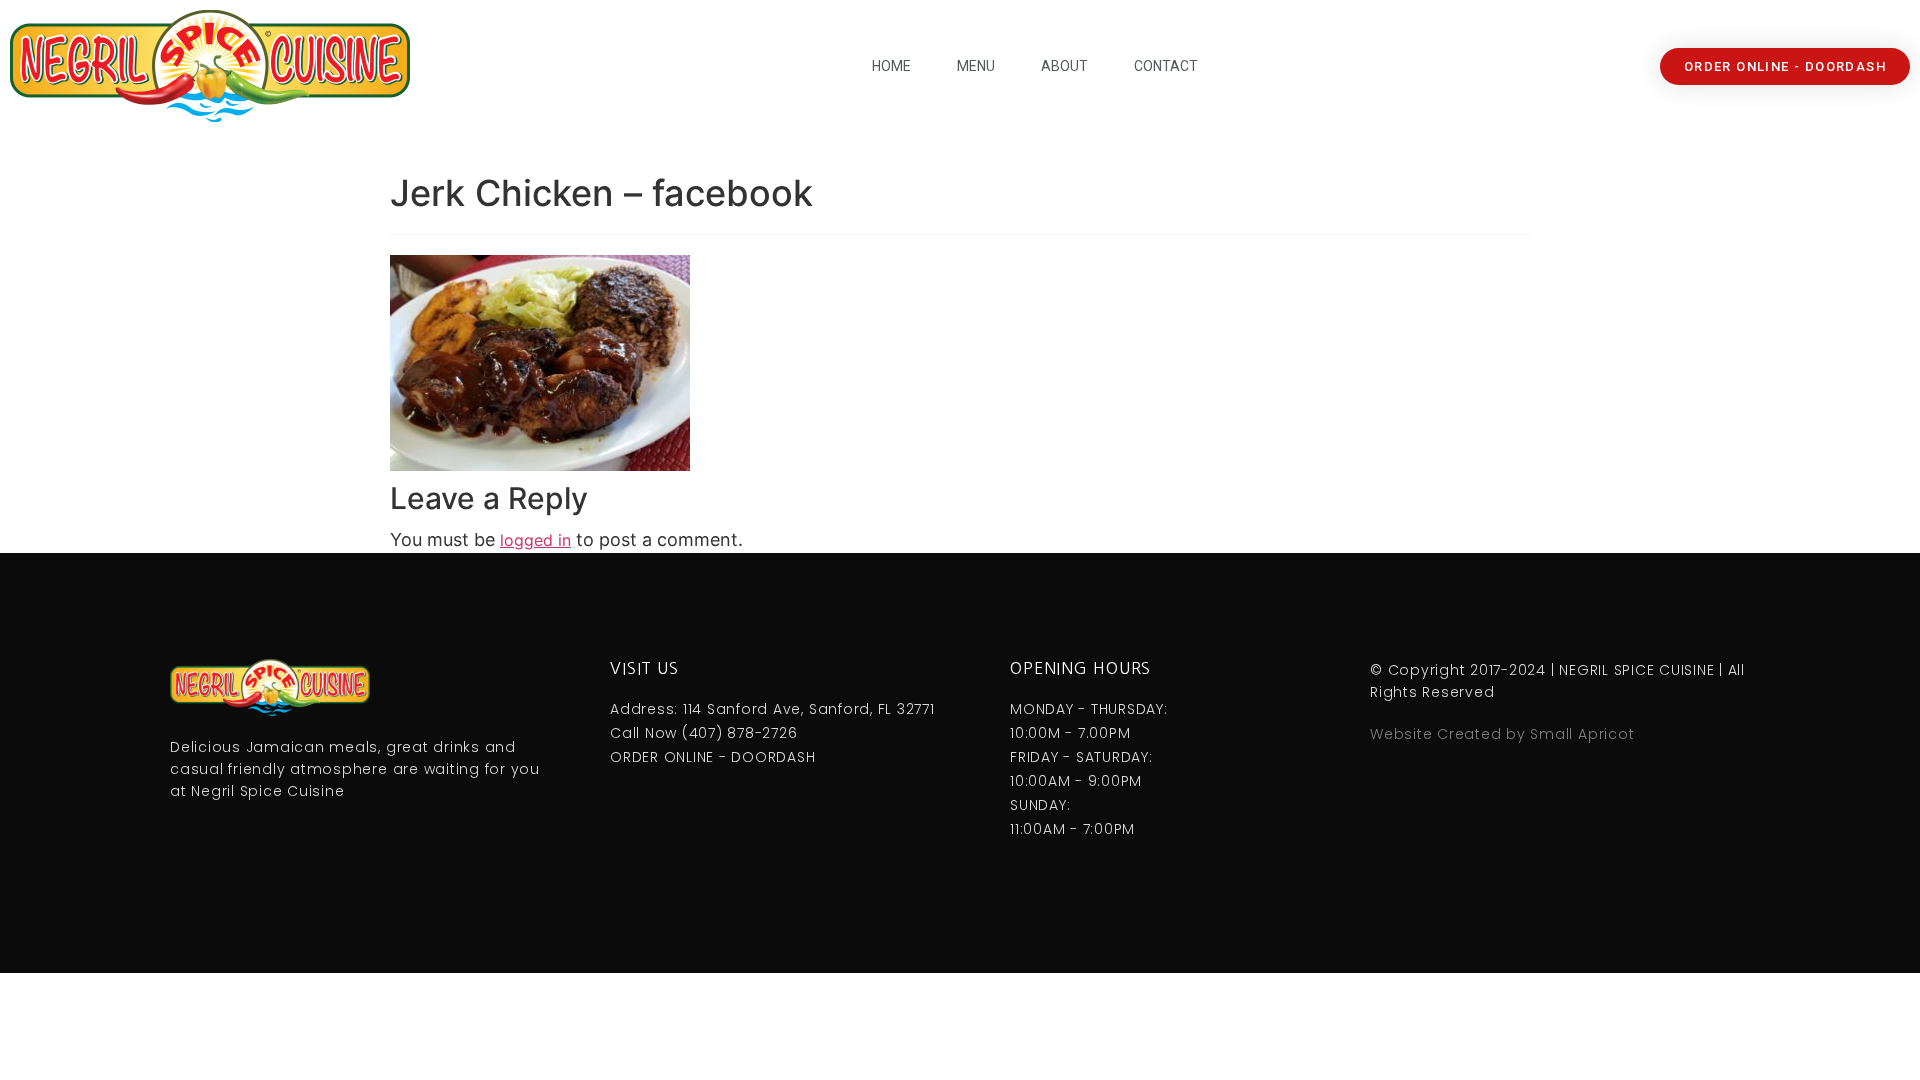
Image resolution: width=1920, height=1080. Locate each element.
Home (891, 66)
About (1064, 66)
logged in (535, 540)
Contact (1166, 66)
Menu (976, 66)
